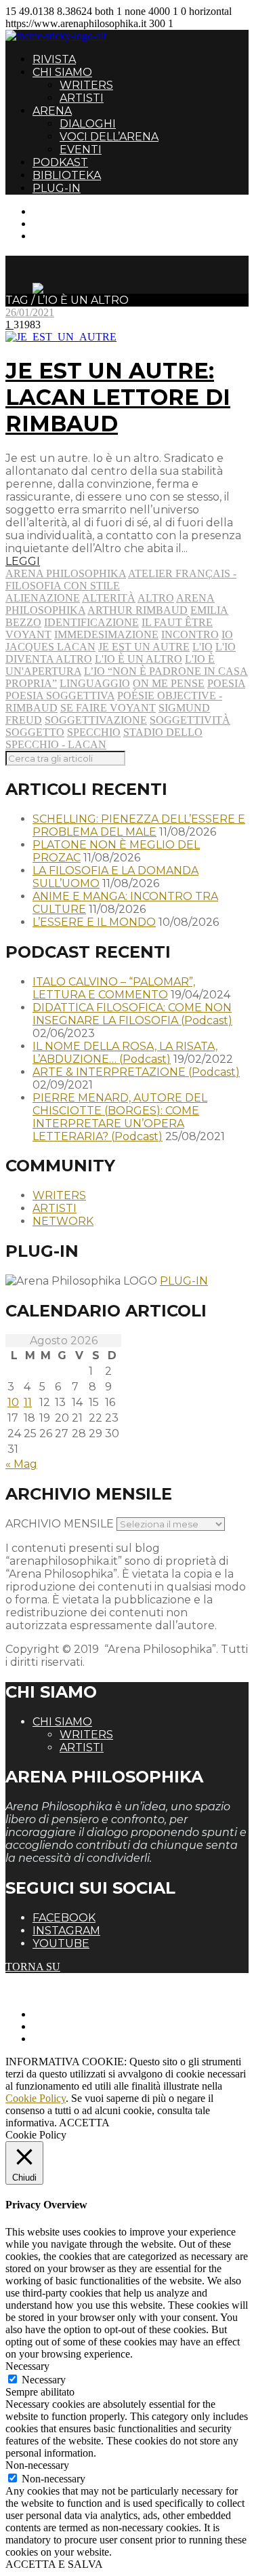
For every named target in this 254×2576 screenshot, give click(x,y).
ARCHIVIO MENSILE (60, 1524)
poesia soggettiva (60, 696)
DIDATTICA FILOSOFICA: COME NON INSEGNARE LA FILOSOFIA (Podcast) (132, 1014)
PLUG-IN (57, 188)
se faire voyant (108, 708)
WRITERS (86, 85)
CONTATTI (59, 211)
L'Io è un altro (139, 659)
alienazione (43, 598)
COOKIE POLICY (75, 2038)
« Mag (21, 1464)
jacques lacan (50, 647)
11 (28, 1402)
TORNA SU (33, 1967)
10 (13, 1402)
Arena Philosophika (66, 573)
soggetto (35, 732)
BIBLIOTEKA (67, 175)
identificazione (91, 622)
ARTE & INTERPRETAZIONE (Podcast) (136, 1072)
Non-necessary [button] (37, 2465)
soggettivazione (96, 720)
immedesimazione (106, 635)
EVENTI (81, 150)
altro (156, 598)
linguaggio (95, 683)
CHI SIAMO (62, 72)
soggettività (190, 720)
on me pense (169, 683)
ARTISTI (82, 98)
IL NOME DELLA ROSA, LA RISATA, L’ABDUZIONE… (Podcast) (125, 1053)
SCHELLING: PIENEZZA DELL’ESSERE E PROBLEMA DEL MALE (139, 825)
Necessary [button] (27, 2366)
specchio (94, 732)
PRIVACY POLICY (77, 2026)
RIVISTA (54, 59)
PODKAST (60, 162)
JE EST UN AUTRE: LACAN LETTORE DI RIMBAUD (118, 397)
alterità (109, 598)
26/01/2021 (30, 312)
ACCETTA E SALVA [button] (54, 2564)
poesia (226, 683)
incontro (190, 635)
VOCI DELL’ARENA (109, 137)
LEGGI (23, 561)
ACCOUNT (60, 236)
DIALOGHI (88, 124)
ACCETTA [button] (84, 2123)
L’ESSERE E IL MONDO (94, 922)
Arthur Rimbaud (137, 610)
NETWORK (63, 1221)
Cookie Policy (36, 2098)
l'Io (203, 647)
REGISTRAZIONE (76, 223)
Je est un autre (144, 647)
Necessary (44, 2380)
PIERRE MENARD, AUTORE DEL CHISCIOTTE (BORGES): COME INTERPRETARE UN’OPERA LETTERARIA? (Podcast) (120, 1117)
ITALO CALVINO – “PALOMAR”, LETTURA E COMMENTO (114, 988)
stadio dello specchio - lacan (104, 738)
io (227, 635)
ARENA (52, 111)
